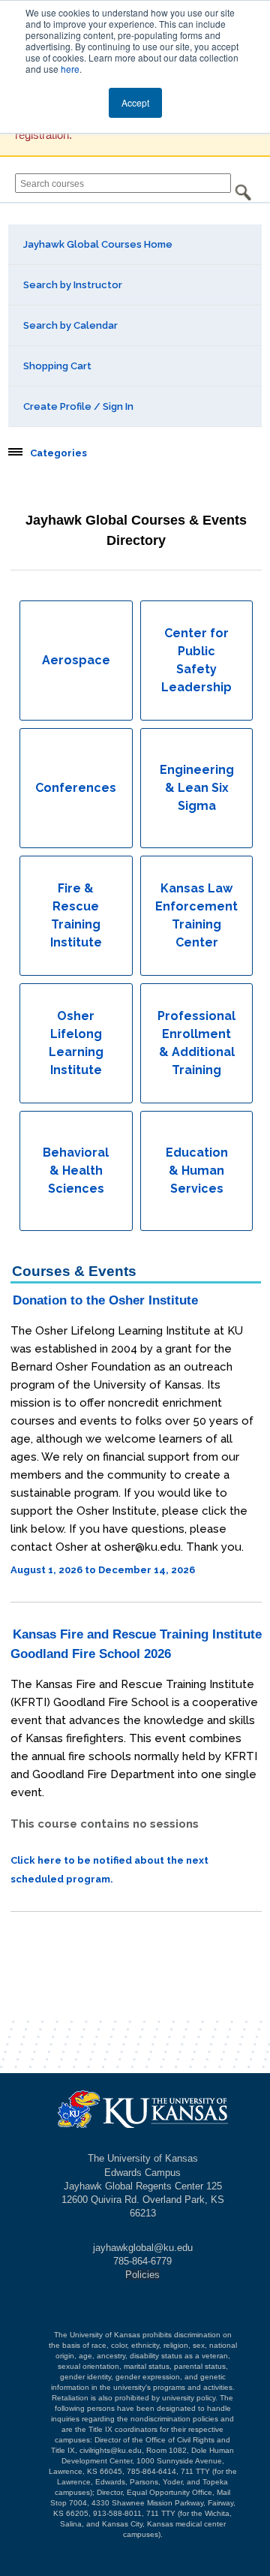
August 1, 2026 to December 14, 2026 (103, 1570)
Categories (58, 453)
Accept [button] (135, 102)
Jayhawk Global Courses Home (98, 244)
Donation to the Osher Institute (105, 1300)
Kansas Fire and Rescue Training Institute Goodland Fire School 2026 (136, 1644)
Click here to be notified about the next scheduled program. (109, 1870)
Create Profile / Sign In (78, 406)
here (70, 69)
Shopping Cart (57, 366)
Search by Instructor (73, 285)
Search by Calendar (70, 325)
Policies (142, 2275)
